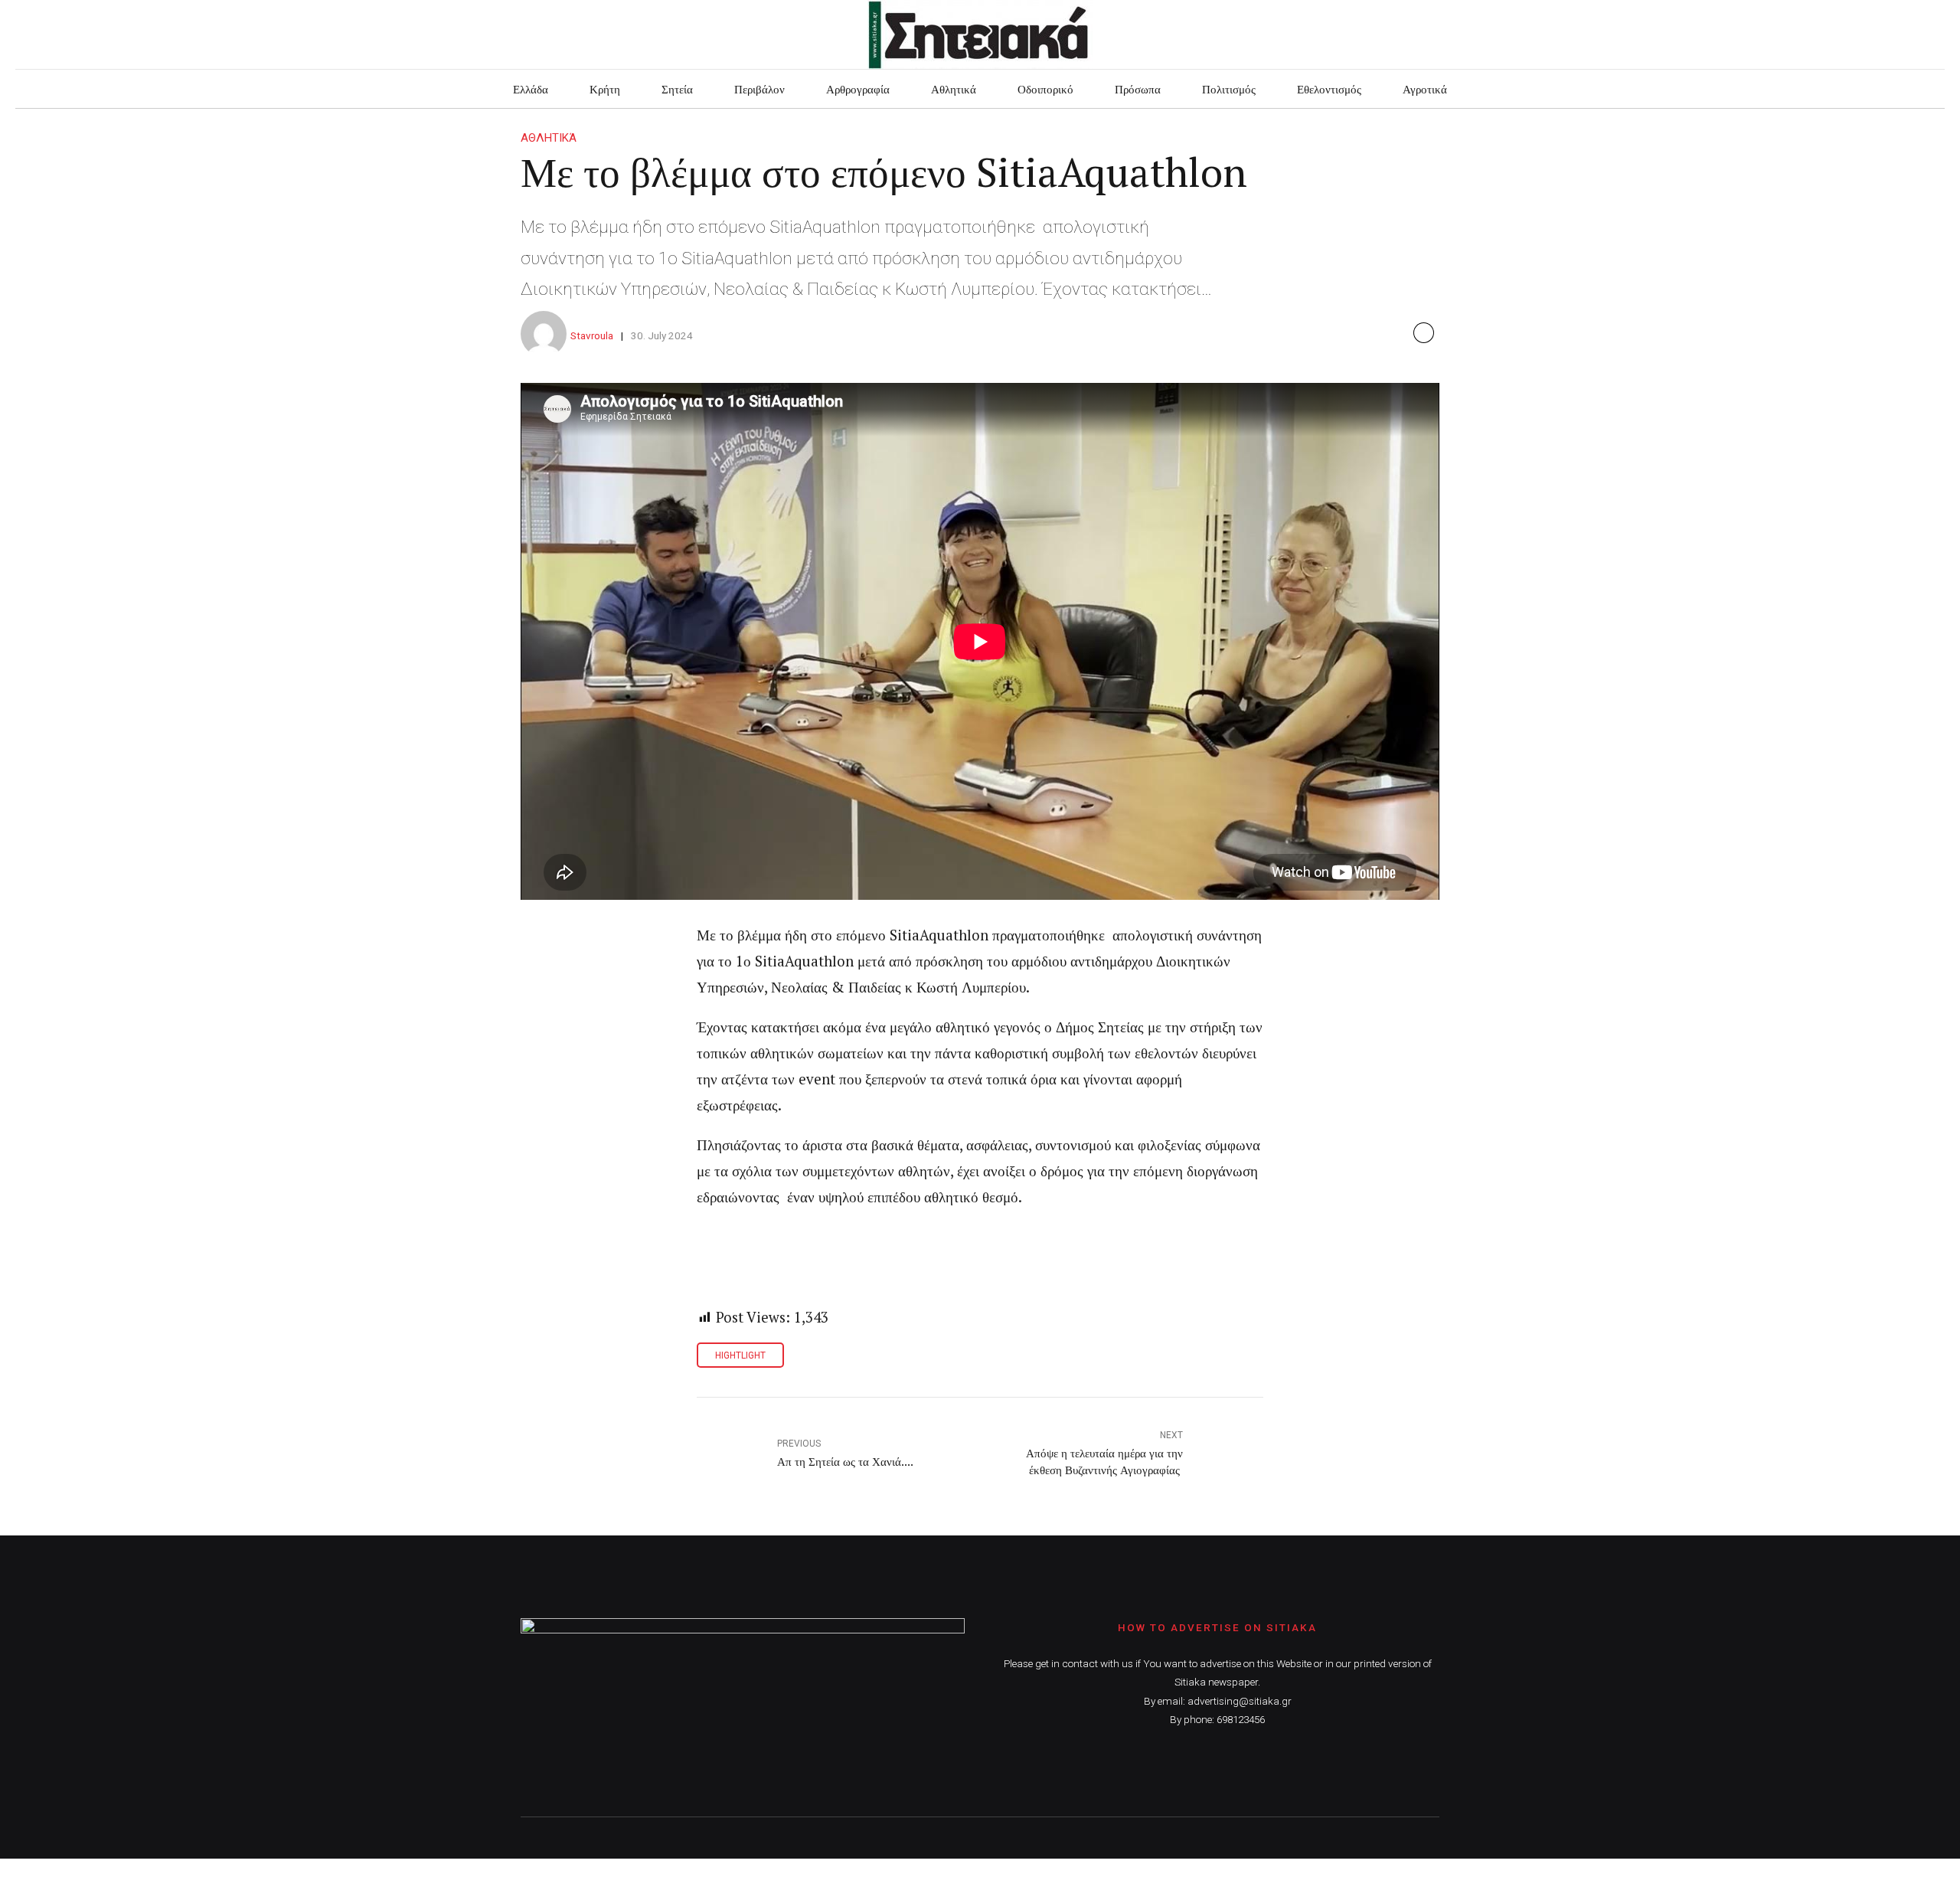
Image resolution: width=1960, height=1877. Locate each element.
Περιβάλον (759, 89)
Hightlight (740, 1355)
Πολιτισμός (1229, 89)
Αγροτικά (1425, 89)
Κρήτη (605, 89)
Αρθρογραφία (858, 89)
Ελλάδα (531, 89)
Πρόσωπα (1138, 89)
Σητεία (677, 89)
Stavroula (592, 335)
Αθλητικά (954, 89)
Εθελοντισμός (1329, 89)
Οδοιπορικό (1045, 89)
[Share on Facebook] (1424, 333)
